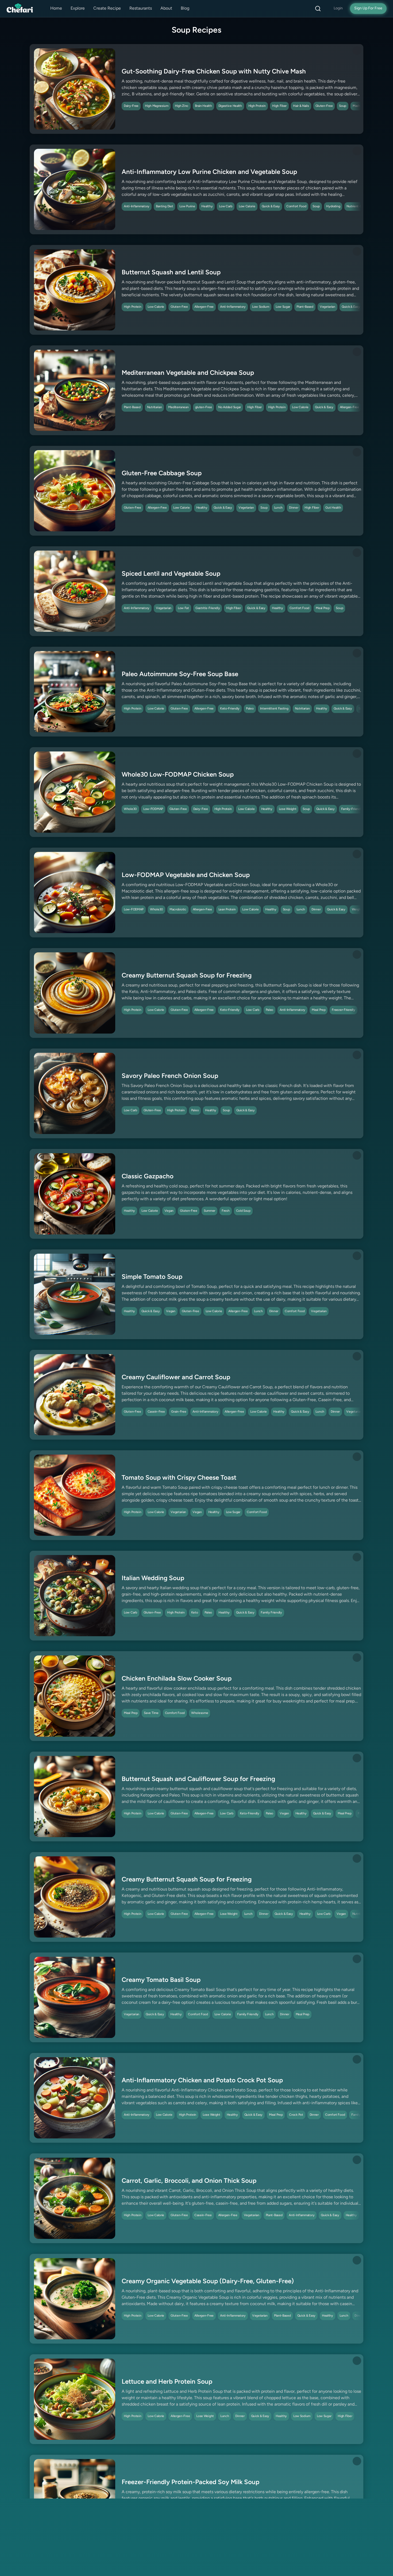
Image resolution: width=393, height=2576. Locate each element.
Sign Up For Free (368, 8)
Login (338, 8)
